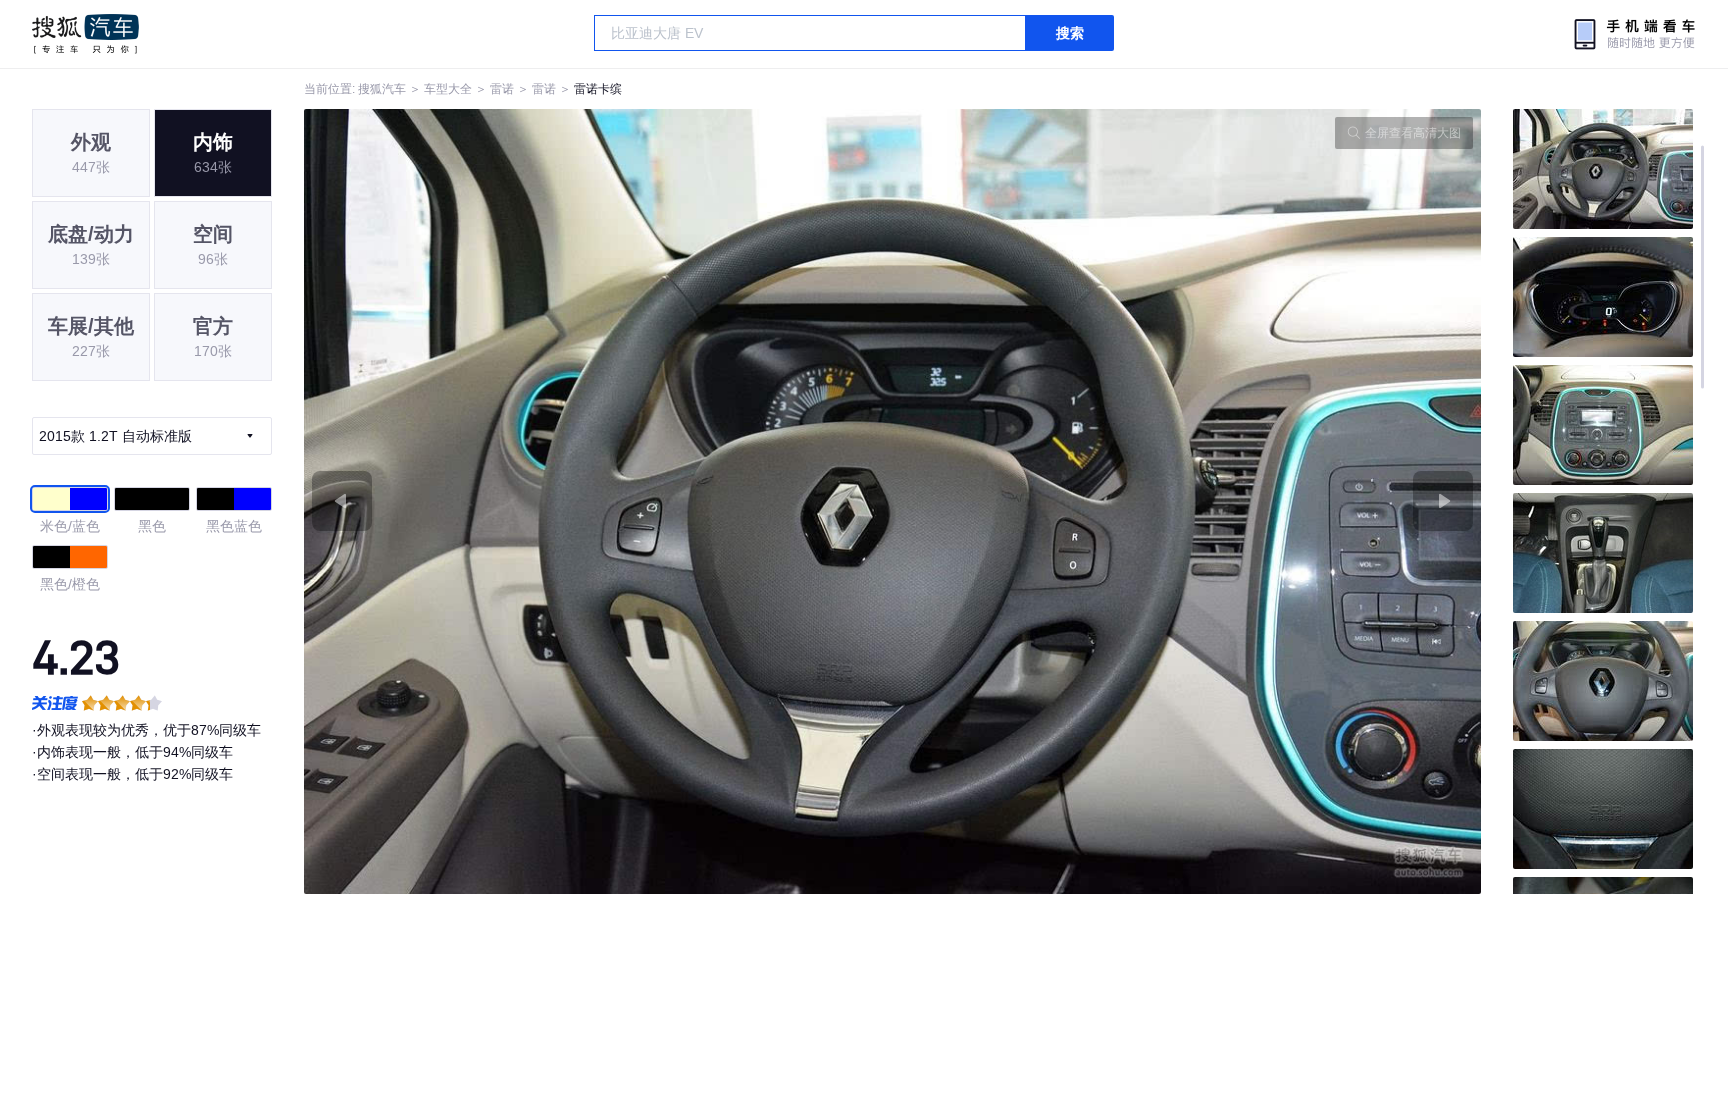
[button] (598, 501)
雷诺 (502, 89)
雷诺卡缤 (598, 89)
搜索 (1070, 33)
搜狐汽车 (85, 34)
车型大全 (448, 89)
